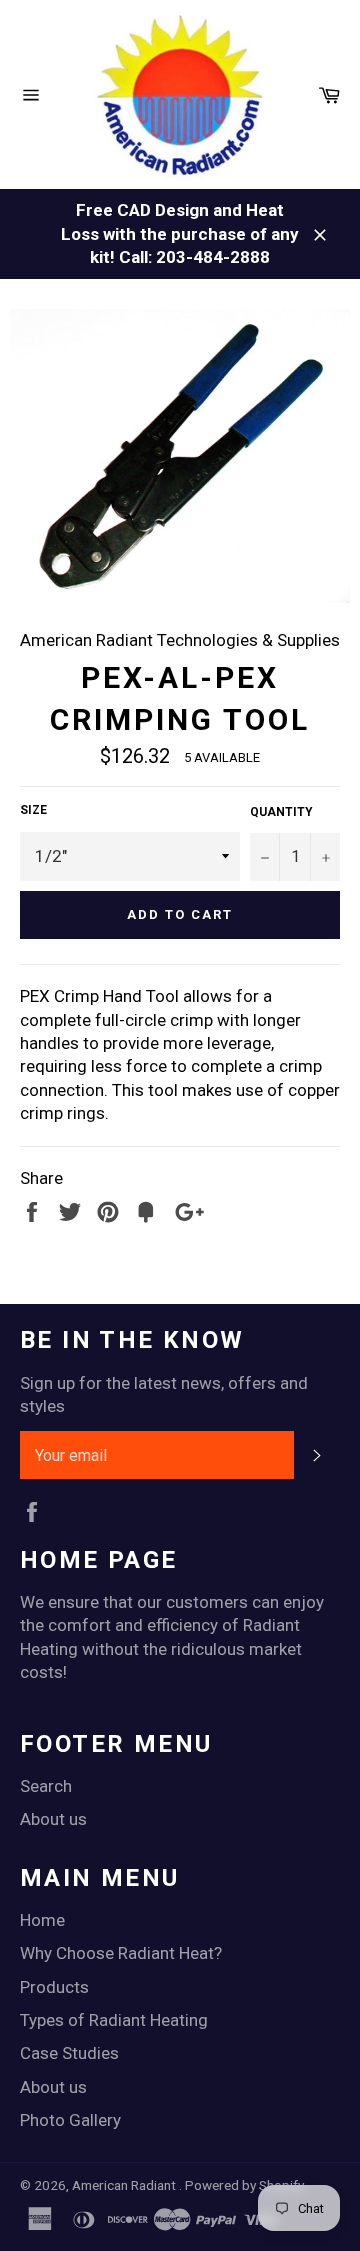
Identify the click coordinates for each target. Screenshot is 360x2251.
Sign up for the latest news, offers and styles (164, 1394)
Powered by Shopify (244, 2185)
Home (42, 1920)
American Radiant (125, 2185)
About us (53, 1819)
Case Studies (69, 2053)
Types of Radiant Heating (114, 2020)
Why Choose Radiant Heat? (121, 1953)
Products (54, 1987)
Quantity (281, 812)
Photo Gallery (70, 2120)
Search (46, 1786)
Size (33, 810)
